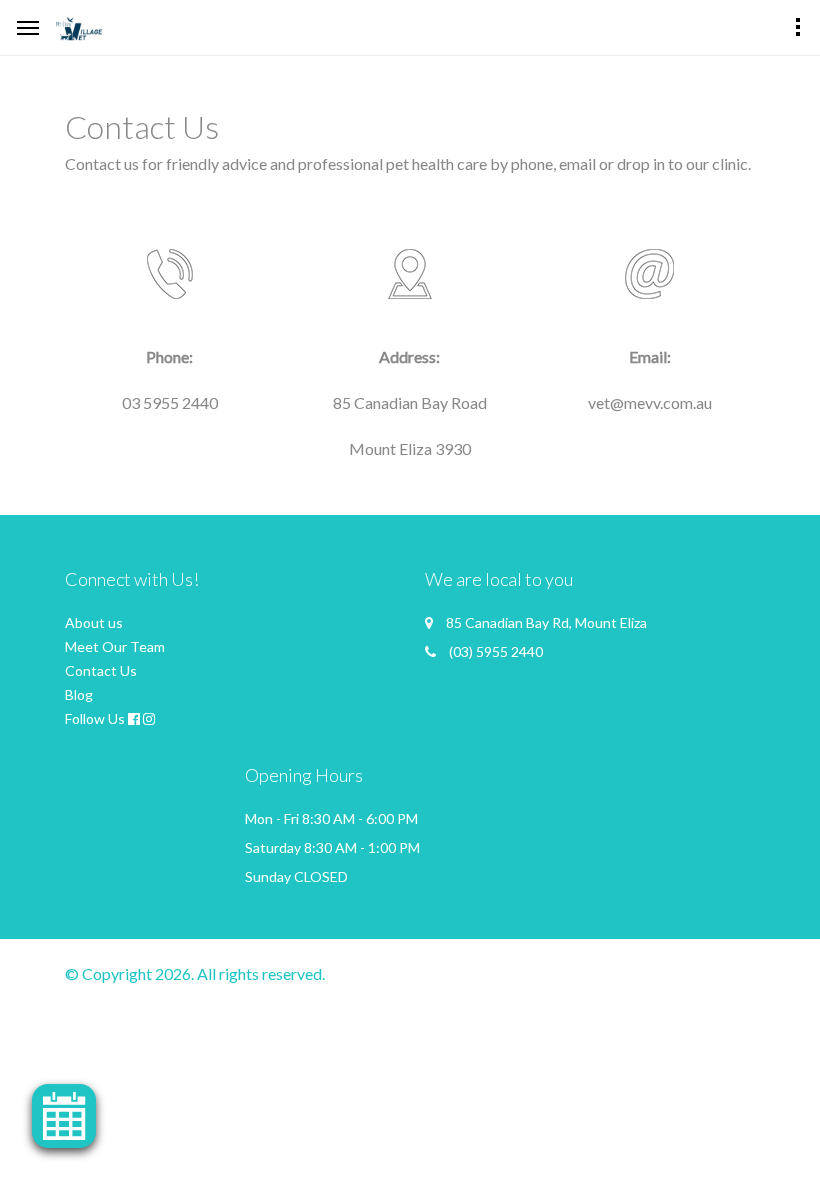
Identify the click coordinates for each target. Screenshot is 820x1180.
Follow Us (95, 718)
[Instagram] (149, 719)
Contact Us (101, 670)
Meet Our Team (115, 646)
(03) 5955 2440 (496, 651)
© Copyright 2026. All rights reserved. (195, 973)
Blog (79, 694)
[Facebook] (134, 719)
